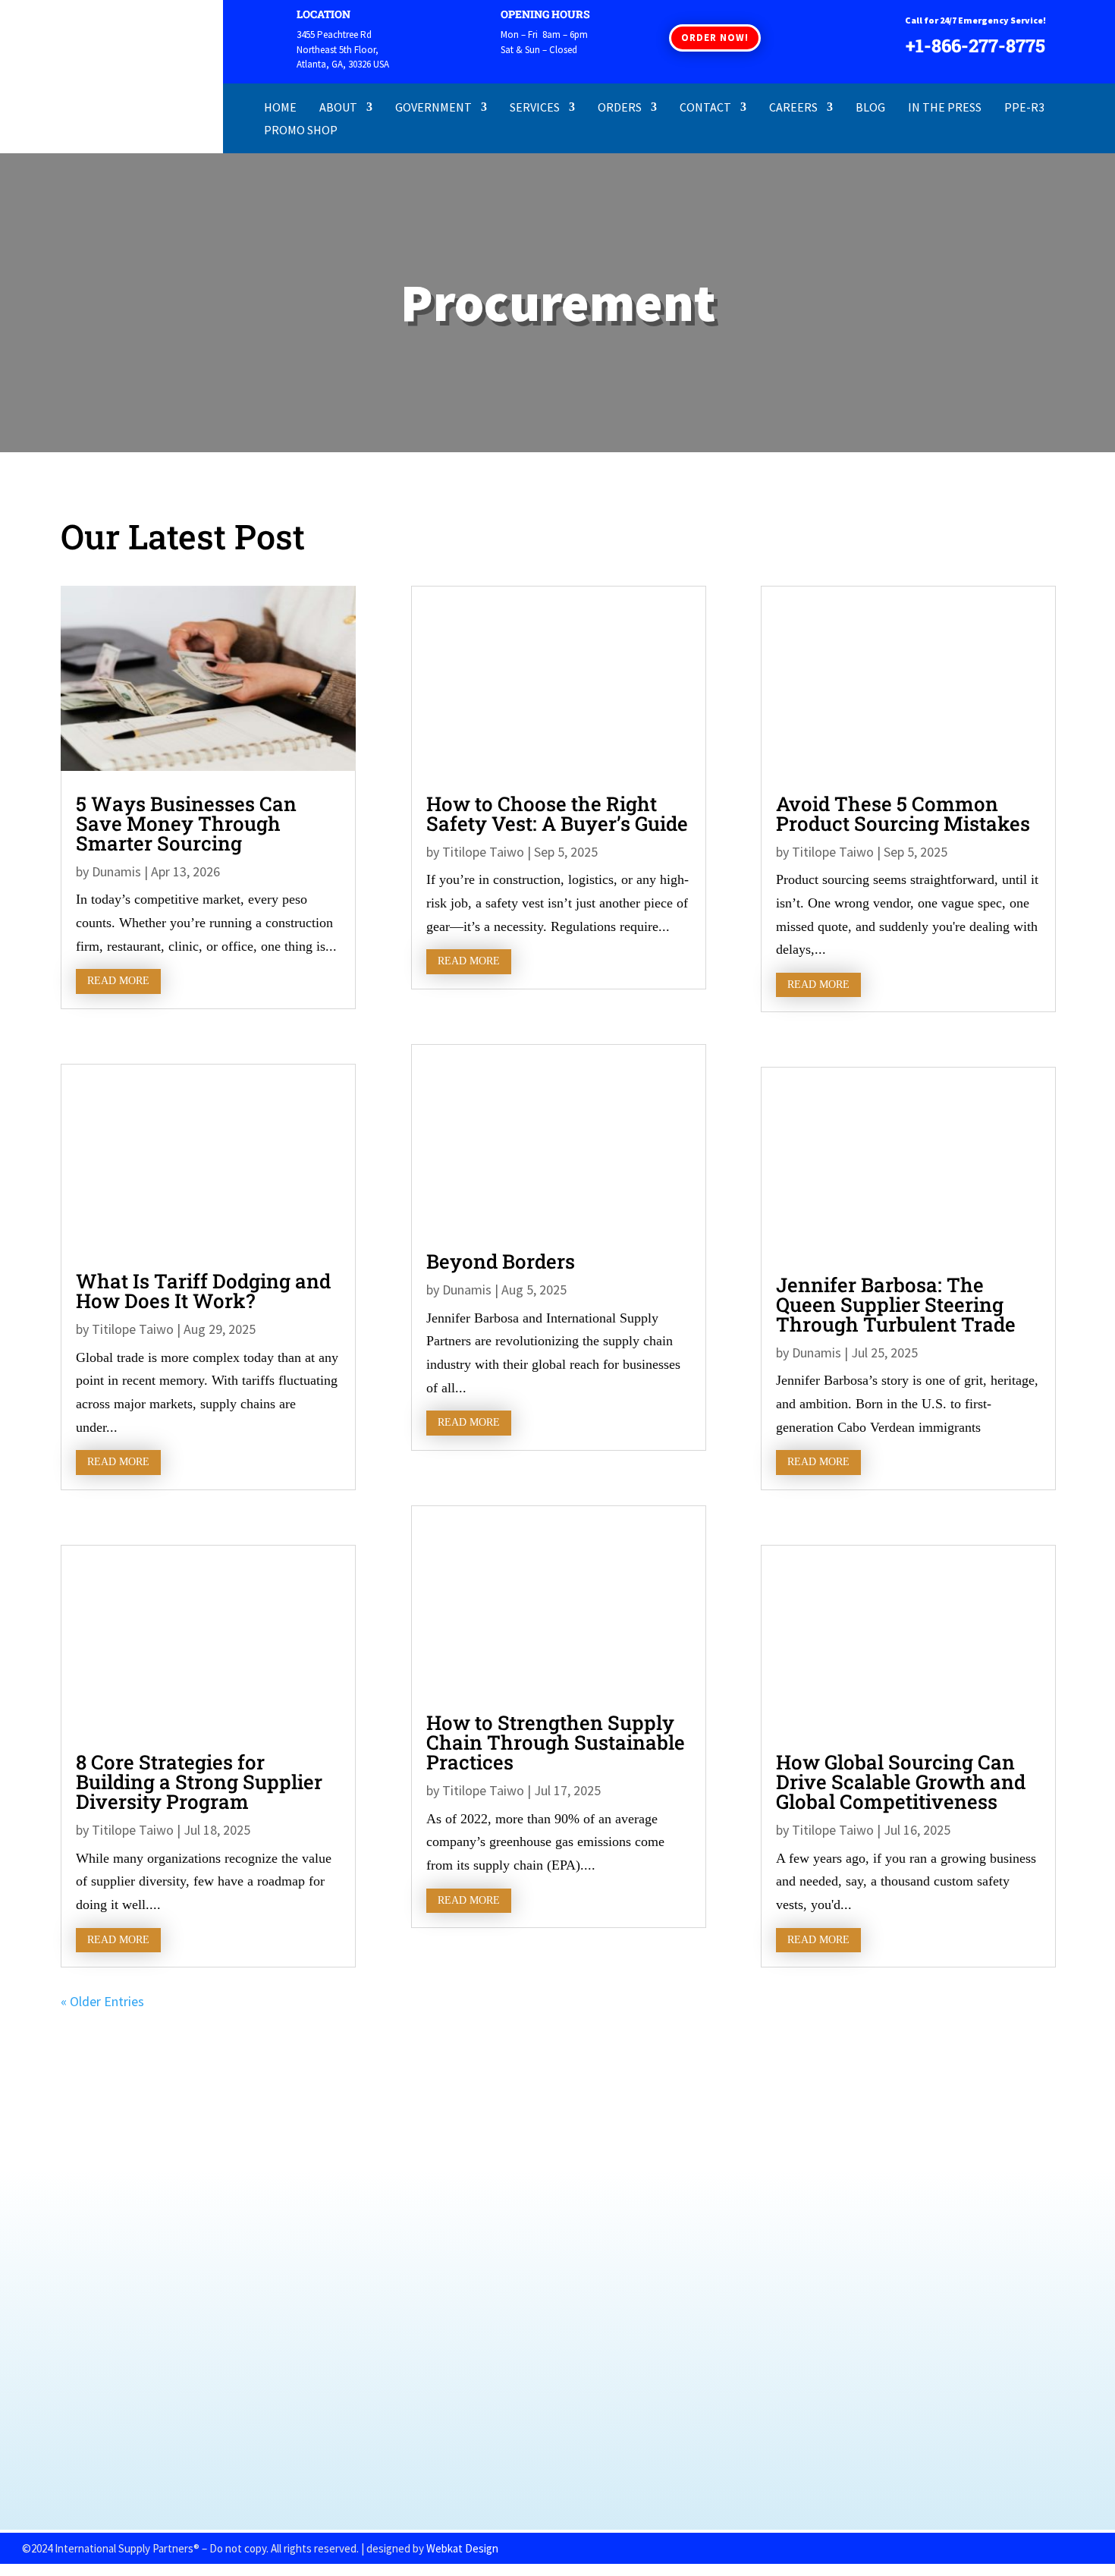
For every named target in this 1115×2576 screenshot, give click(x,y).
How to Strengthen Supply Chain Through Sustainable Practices (556, 1742)
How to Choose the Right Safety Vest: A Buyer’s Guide (557, 813)
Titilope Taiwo (133, 1329)
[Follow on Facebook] (515, 2466)
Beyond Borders (501, 1261)
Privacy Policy (149, 2363)
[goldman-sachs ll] (558, 2419)
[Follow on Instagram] (557, 2466)
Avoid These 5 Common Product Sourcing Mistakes (903, 813)
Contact (705, 108)
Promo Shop (301, 131)
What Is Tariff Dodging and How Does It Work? (203, 1291)
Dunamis (116, 871)
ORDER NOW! (715, 38)
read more (118, 981)
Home (280, 108)
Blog (870, 108)
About (338, 108)
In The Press (945, 108)
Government (433, 108)
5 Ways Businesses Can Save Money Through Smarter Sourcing (186, 823)
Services (535, 108)
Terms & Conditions (164, 2384)
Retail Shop (143, 2299)
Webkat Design (462, 2548)
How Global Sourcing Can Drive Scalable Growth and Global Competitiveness (901, 1782)
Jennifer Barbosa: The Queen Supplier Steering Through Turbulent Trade (896, 1304)
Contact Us (141, 2405)
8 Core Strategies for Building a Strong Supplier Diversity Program (199, 1782)
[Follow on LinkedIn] (600, 2466)
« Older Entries (102, 2001)
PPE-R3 (1024, 108)
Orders (620, 108)
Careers (793, 108)
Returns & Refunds (163, 2342)
